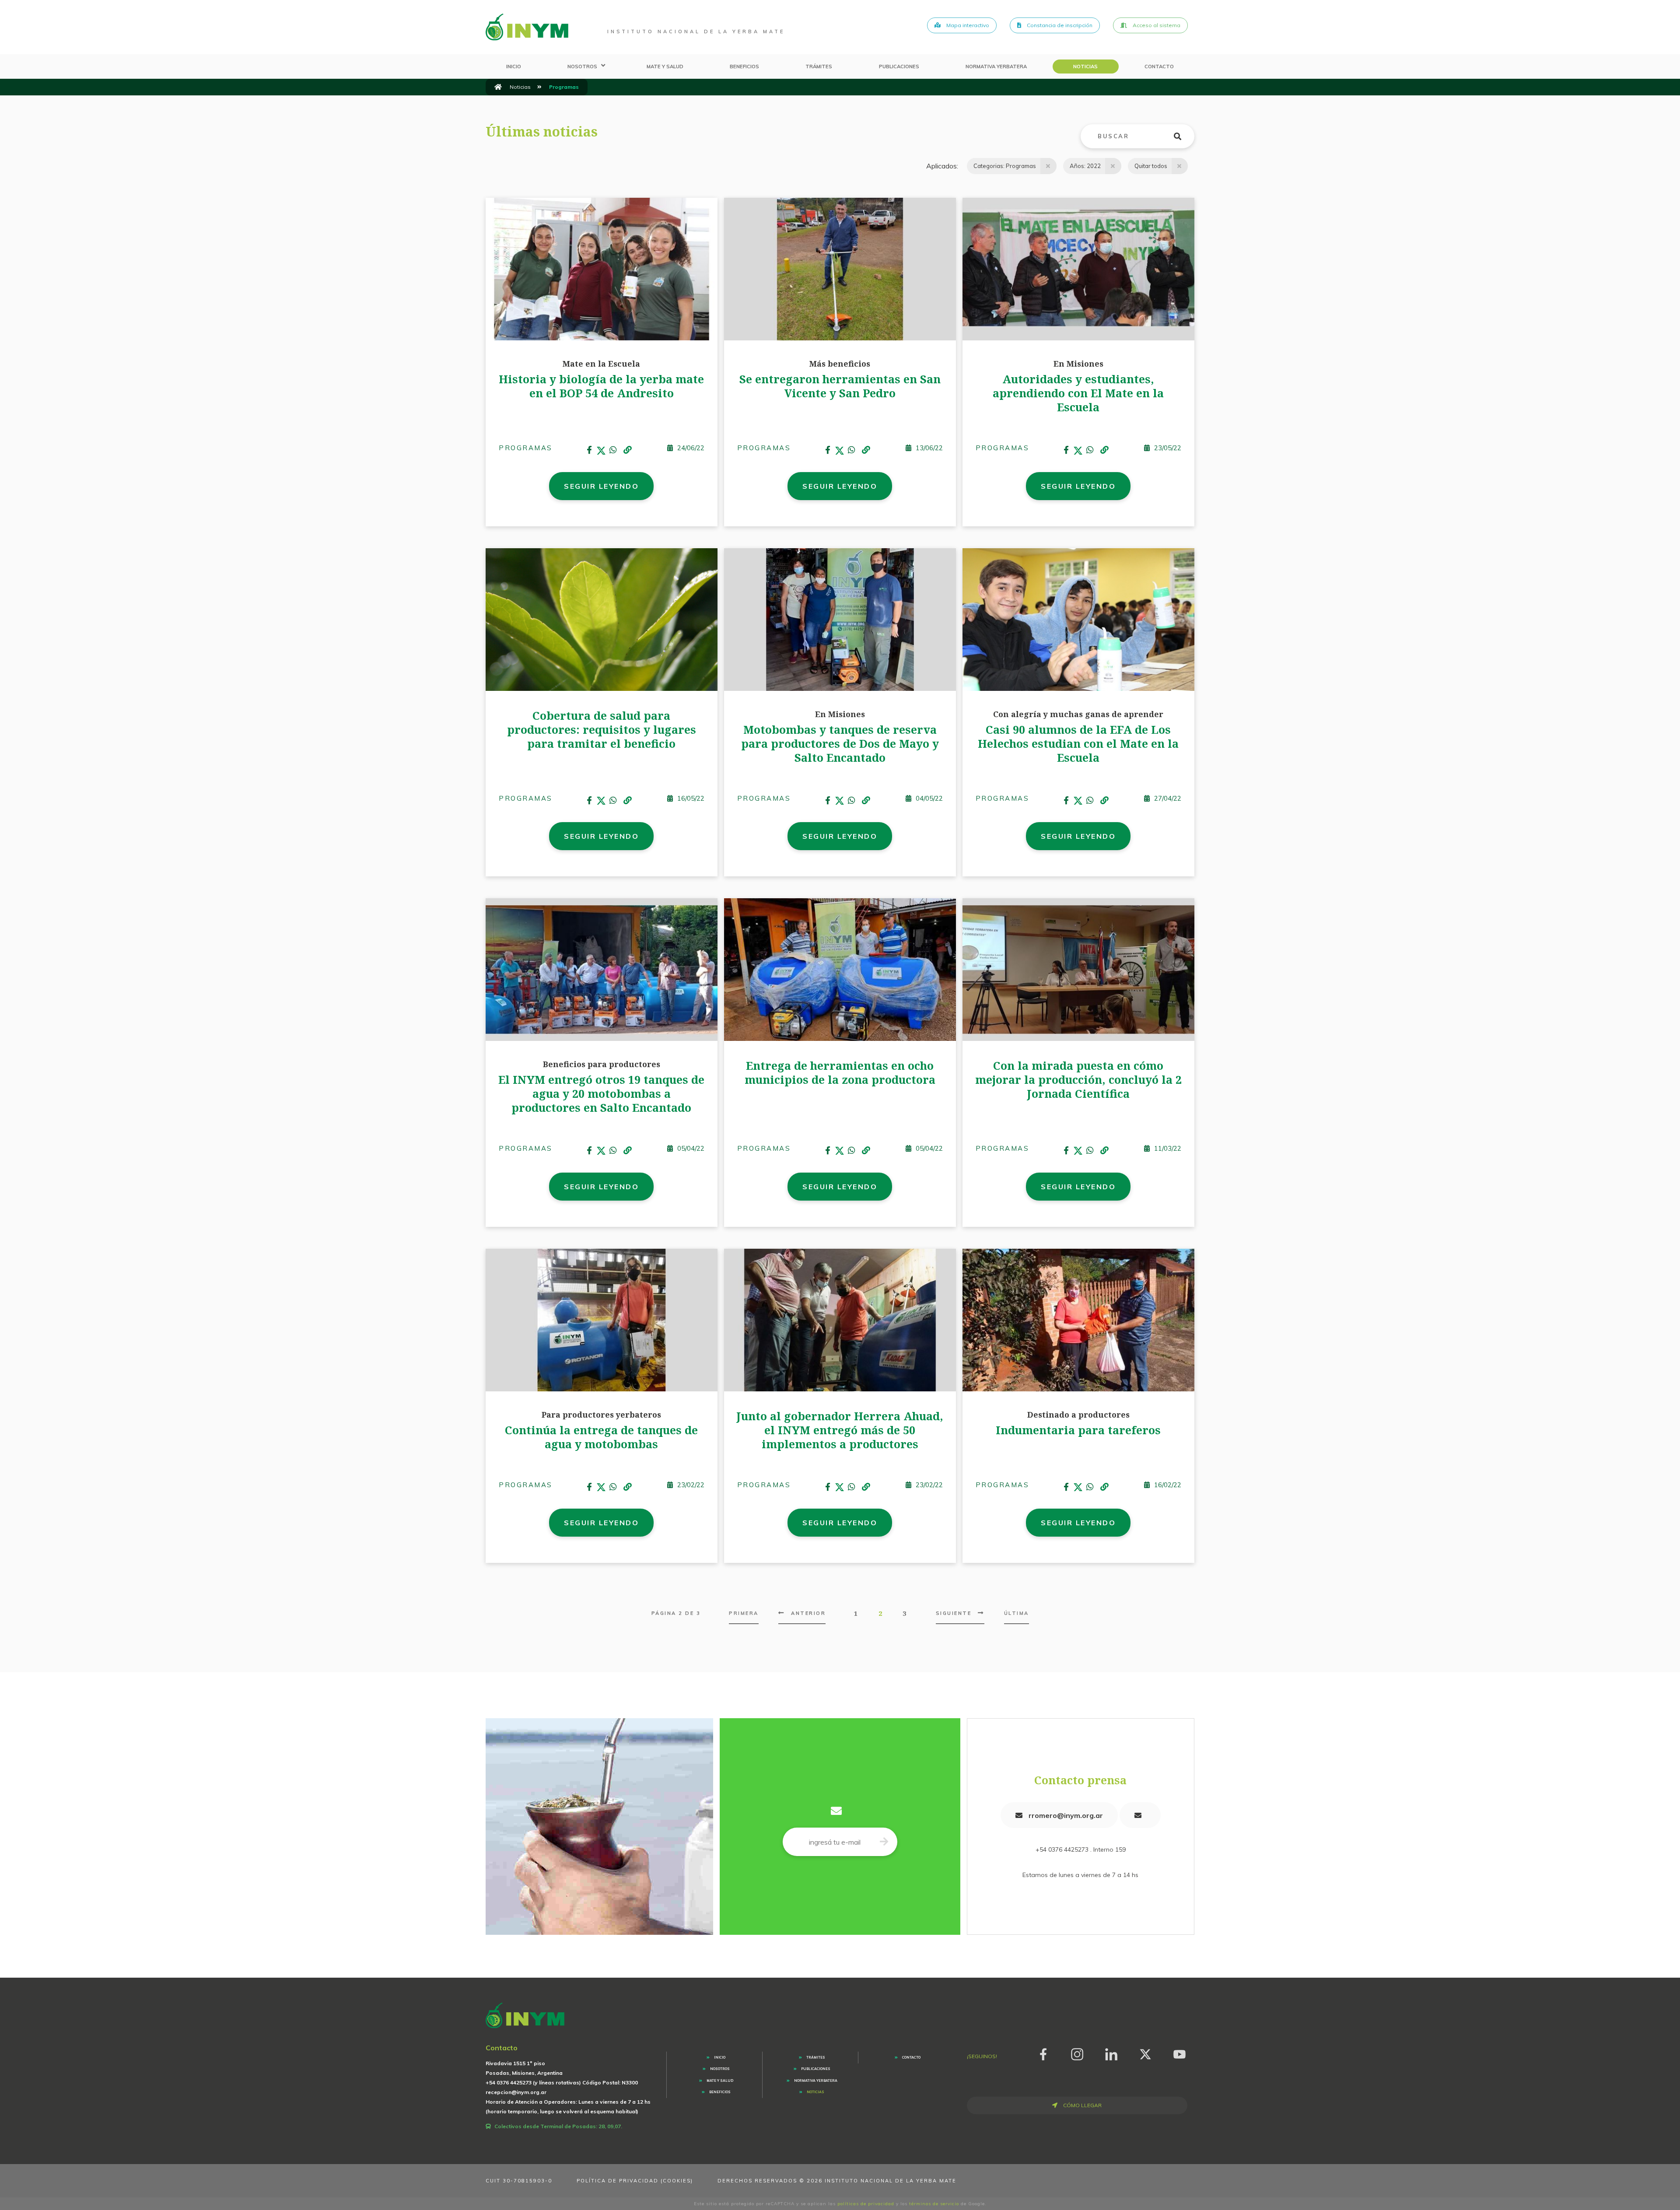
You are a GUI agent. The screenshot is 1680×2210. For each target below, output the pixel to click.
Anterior (808, 1613)
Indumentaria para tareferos (1078, 1430)
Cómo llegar (1082, 2105)
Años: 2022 (1085, 166)
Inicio (514, 67)
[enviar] (1183, 137)
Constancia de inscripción (1059, 25)
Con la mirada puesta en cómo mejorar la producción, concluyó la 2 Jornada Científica (1078, 1079)
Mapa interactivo (967, 25)
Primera (744, 1613)
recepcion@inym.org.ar (516, 2092)
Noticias (1085, 67)
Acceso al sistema (1156, 25)
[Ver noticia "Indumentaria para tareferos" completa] (1078, 1319)
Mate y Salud (665, 67)
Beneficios (744, 67)
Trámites (819, 67)
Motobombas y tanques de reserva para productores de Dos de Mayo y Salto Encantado (840, 743)
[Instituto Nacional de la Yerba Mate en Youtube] (1179, 2053)
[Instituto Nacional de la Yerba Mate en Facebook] (1043, 2053)
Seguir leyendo (601, 486)
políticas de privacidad (866, 2204)
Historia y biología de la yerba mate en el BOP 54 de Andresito (601, 386)
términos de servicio (934, 2204)
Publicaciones (899, 67)
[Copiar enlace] (627, 451)
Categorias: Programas (1005, 166)
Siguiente (954, 1613)
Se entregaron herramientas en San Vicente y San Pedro (840, 386)
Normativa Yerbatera (996, 67)
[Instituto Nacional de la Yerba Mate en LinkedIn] (1111, 2053)
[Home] (527, 27)
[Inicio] (498, 87)
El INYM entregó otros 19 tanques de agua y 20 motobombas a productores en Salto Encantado (601, 1093)
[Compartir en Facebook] (590, 450)
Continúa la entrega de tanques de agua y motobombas (601, 1437)
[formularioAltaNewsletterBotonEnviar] (884, 1842)
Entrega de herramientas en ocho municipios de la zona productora (840, 1072)
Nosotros (582, 67)
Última (1017, 1613)
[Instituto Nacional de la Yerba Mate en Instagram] (1077, 2053)
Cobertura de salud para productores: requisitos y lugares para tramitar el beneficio (602, 729)
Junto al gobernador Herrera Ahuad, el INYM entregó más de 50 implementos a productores (840, 1430)
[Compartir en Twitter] (601, 450)
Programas (526, 448)
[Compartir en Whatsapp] (613, 450)
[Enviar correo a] (1140, 1815)
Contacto (1159, 67)
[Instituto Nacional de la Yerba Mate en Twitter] (1145, 2053)
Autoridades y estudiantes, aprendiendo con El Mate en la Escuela (1078, 393)
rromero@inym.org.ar (1065, 1815)
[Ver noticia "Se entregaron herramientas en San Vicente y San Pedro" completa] (840, 269)
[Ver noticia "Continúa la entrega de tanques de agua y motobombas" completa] (602, 1319)
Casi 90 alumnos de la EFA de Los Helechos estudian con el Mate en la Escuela (1078, 743)
